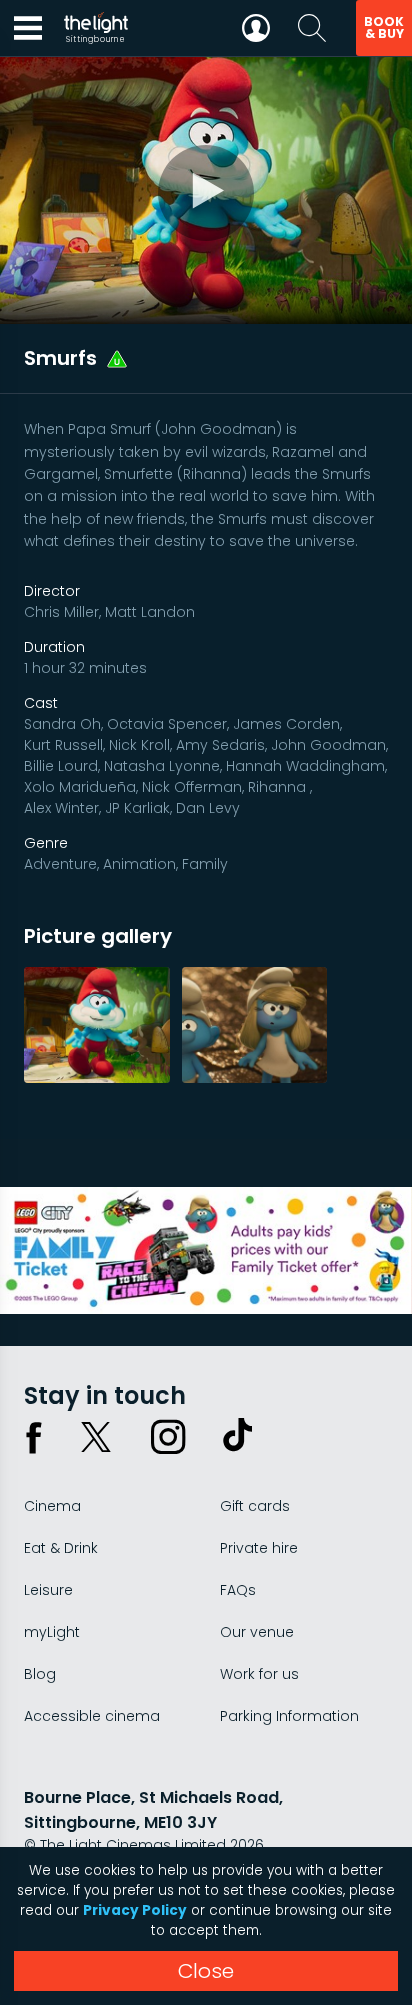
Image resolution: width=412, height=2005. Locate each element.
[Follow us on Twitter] (96, 1437)
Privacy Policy (135, 1910)
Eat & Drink (61, 1548)
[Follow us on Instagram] (168, 1437)
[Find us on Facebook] (34, 1437)
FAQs (238, 1590)
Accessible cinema (92, 1716)
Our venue (257, 1632)
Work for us (259, 1674)
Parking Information (289, 1716)
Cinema (52, 1506)
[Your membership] (256, 28)
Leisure (48, 1590)
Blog (40, 1674)
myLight (52, 1632)
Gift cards (255, 1506)
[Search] (312, 28)
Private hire (259, 1548)
